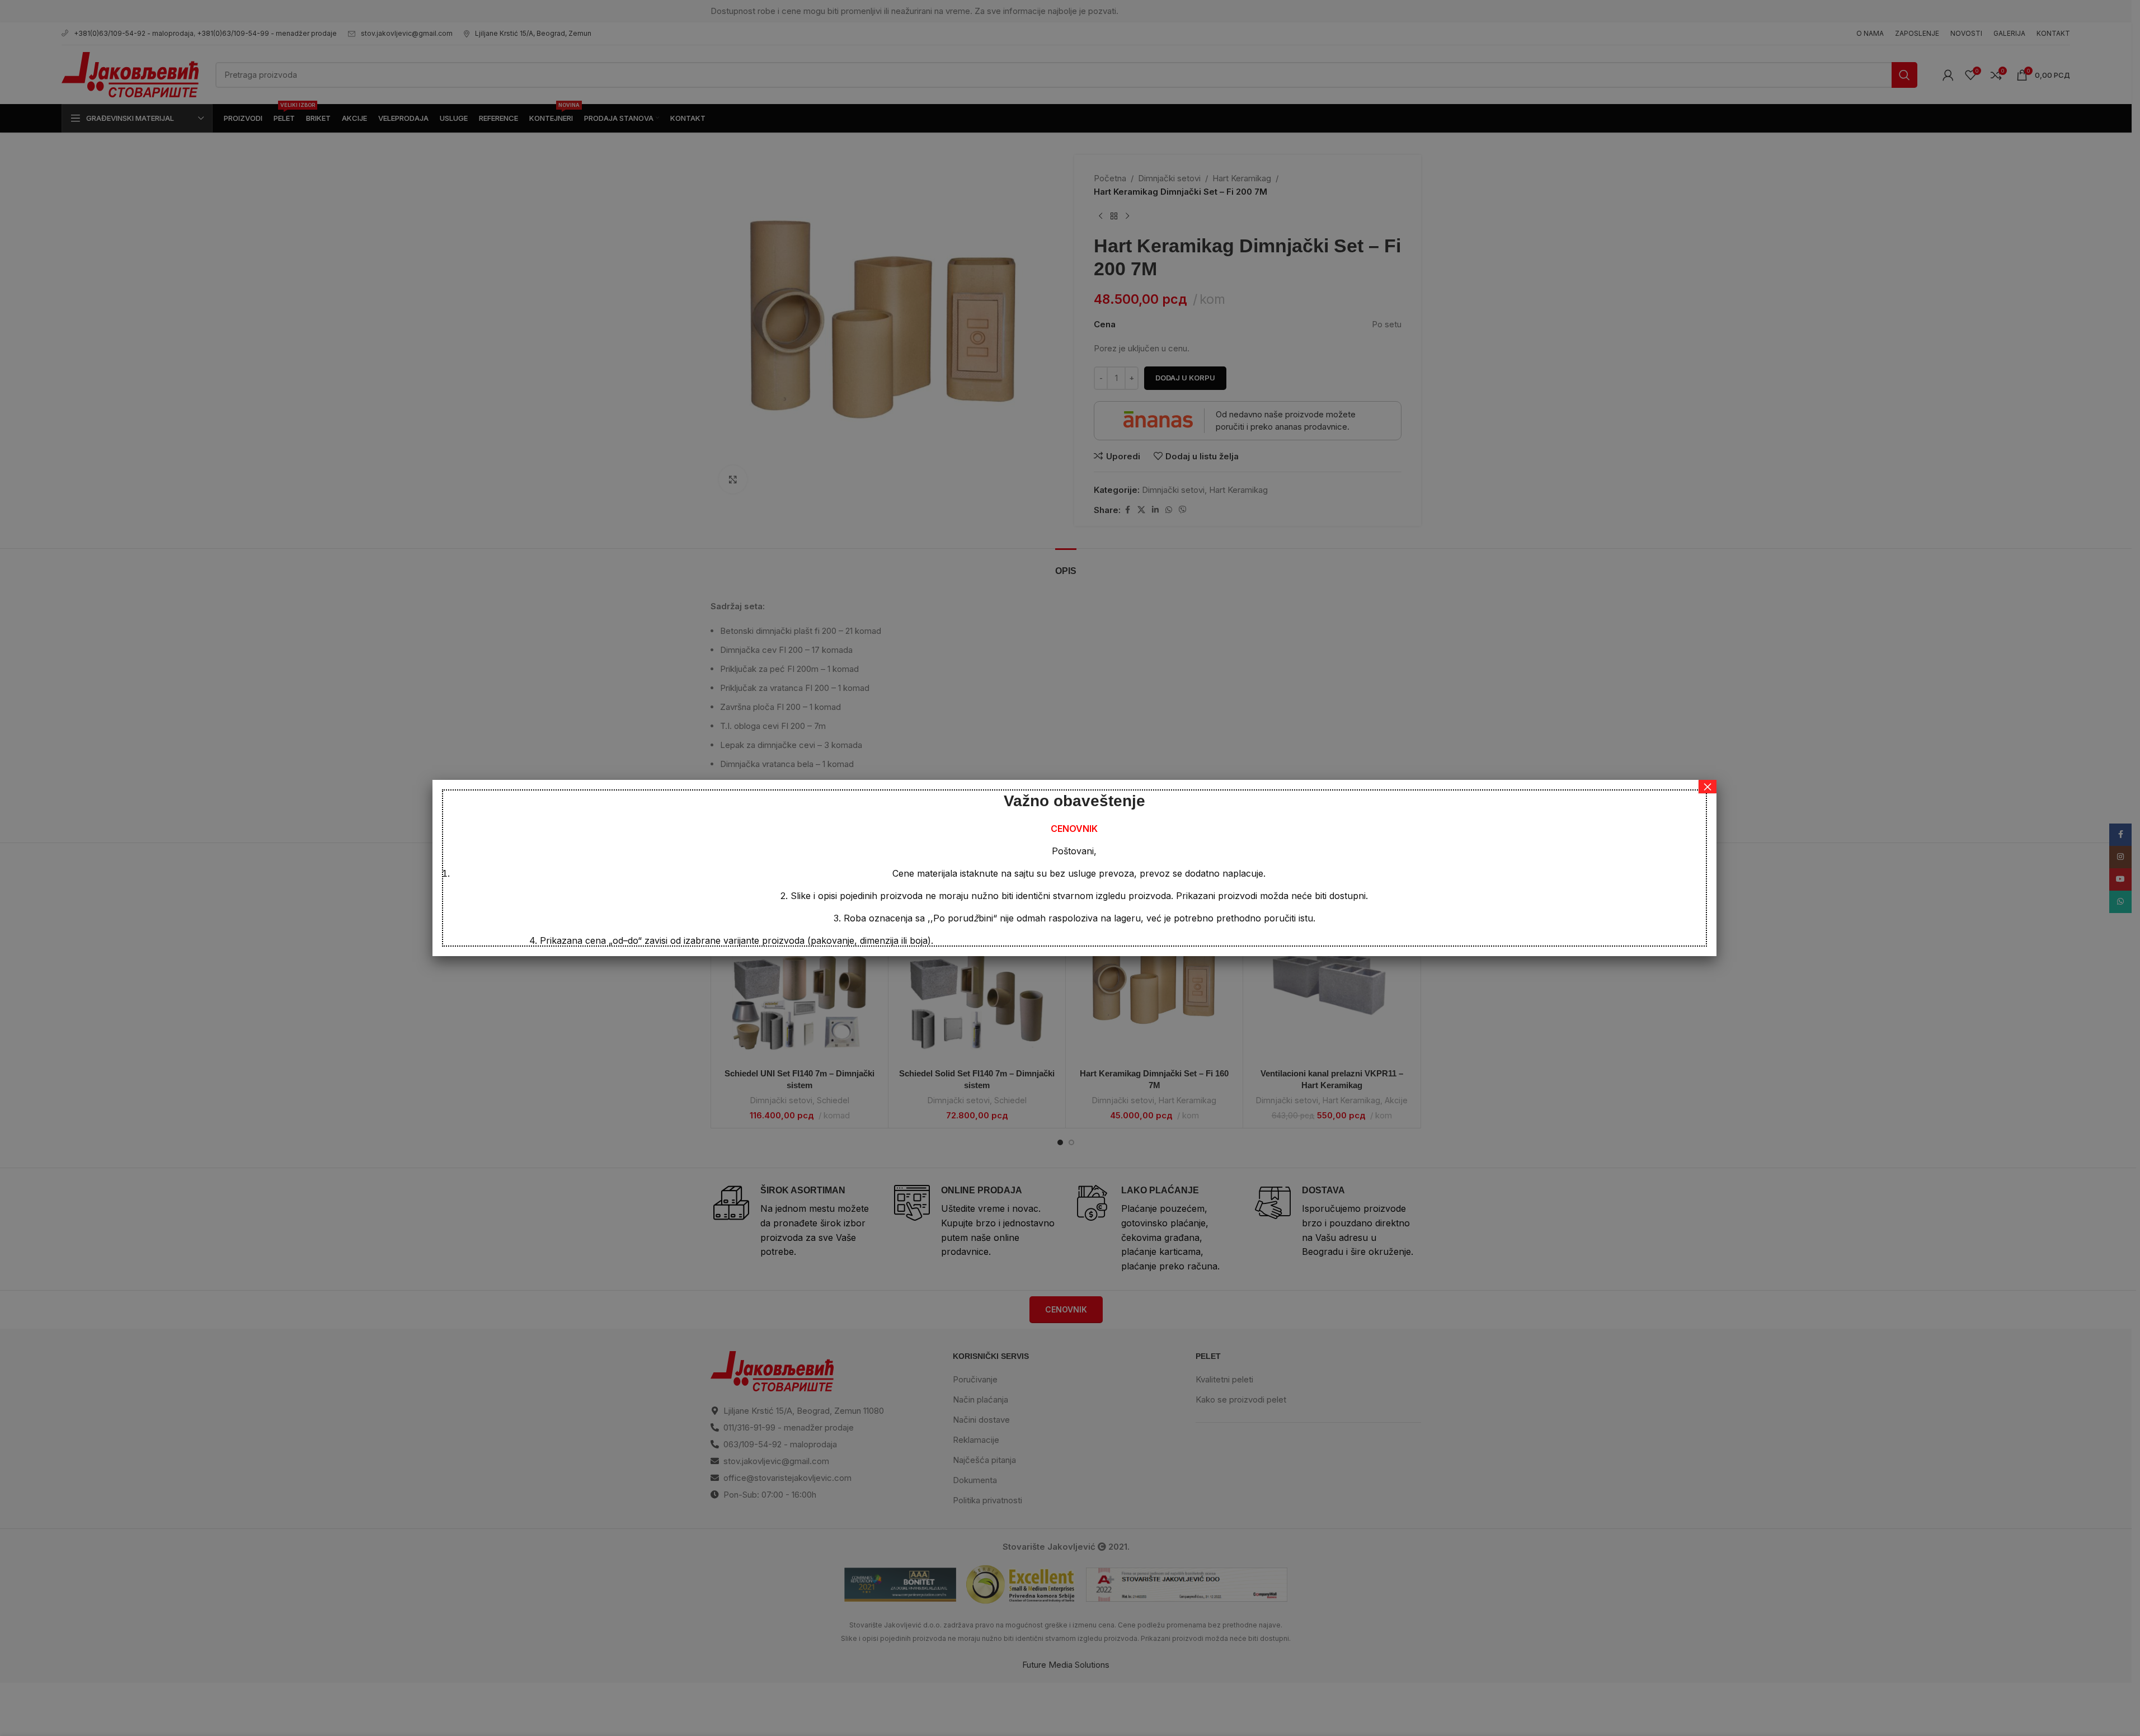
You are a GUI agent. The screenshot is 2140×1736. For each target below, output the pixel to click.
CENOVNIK (1074, 829)
